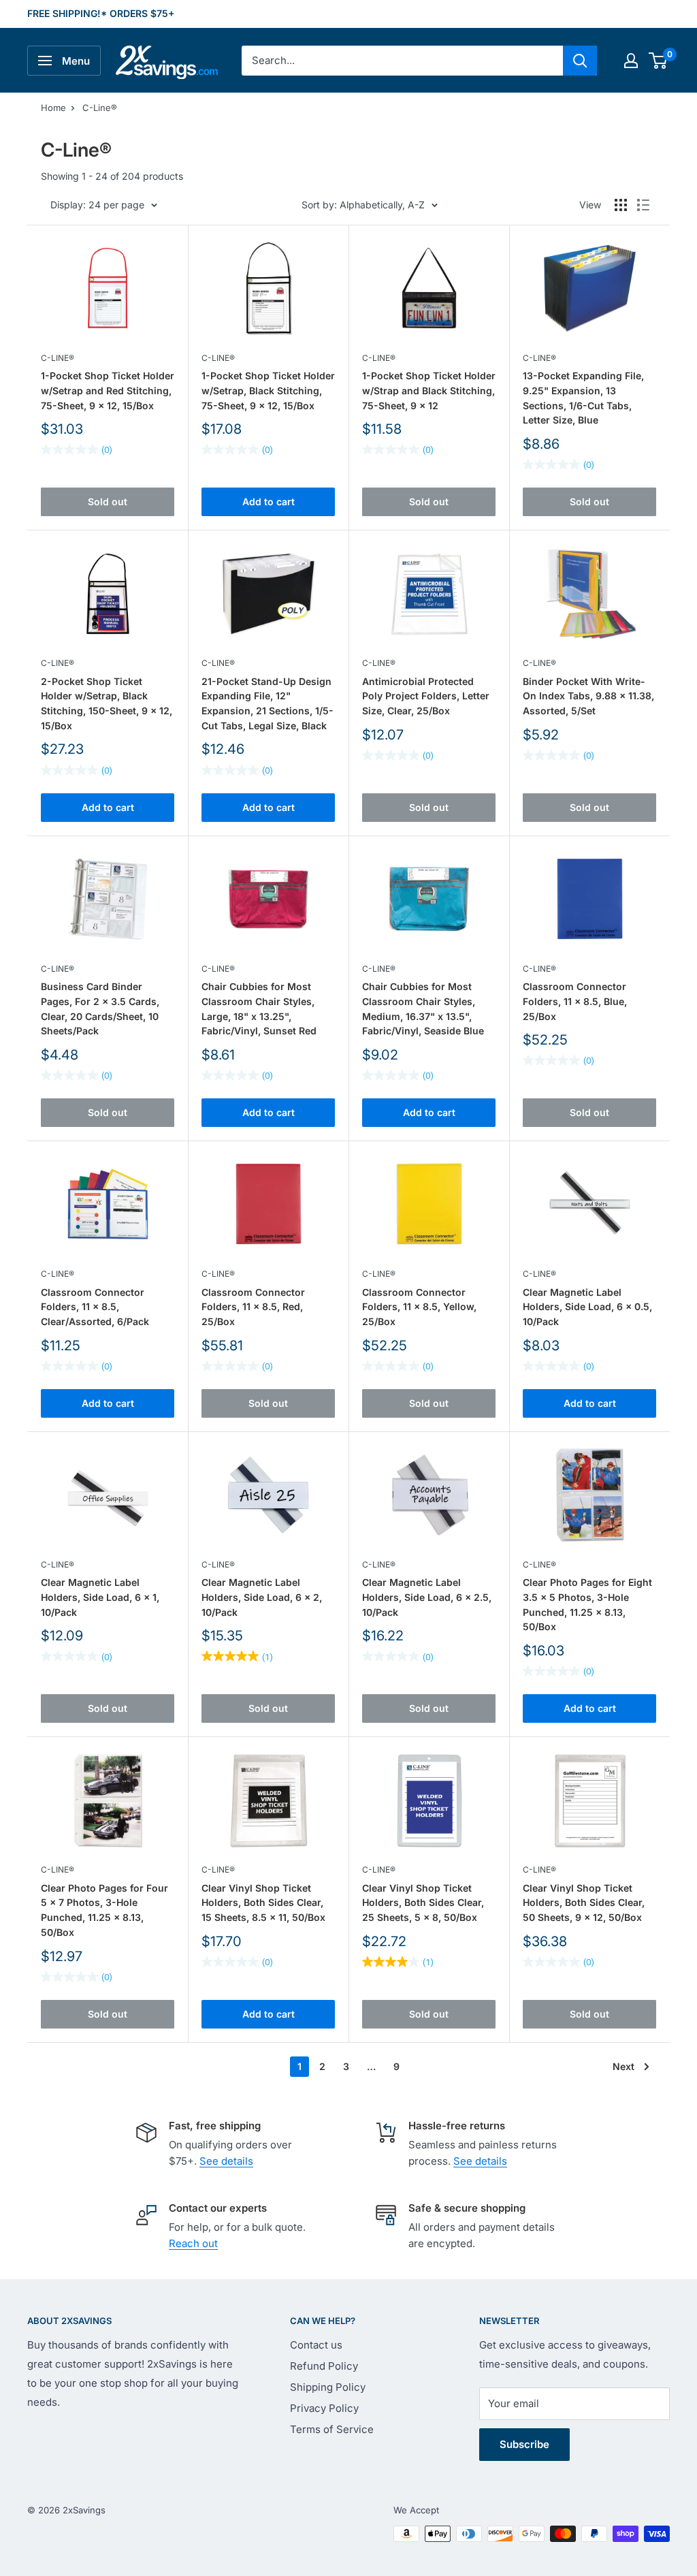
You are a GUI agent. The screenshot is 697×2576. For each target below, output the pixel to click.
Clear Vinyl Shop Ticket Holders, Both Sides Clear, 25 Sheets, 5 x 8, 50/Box (423, 1903)
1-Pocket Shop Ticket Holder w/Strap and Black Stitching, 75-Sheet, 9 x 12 (429, 390)
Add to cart (269, 502)
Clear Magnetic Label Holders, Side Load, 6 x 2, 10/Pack (262, 1597)
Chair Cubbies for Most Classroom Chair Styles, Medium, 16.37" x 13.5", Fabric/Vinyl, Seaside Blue (423, 1008)
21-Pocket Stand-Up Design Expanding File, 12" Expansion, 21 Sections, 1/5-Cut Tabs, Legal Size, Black (268, 703)
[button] (658, 61)
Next (623, 2066)
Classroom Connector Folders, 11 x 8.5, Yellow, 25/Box (419, 1307)
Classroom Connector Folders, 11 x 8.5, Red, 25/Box (253, 1307)
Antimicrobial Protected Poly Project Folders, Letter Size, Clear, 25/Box (426, 696)
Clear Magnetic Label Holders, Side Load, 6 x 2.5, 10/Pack (427, 1597)
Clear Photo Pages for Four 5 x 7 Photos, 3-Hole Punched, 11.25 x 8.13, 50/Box (104, 1910)
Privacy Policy (324, 2408)
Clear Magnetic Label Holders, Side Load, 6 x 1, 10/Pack (100, 1597)
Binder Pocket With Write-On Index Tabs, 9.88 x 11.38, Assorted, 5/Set (588, 696)
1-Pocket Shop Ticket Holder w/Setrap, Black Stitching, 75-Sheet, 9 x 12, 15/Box (268, 390)
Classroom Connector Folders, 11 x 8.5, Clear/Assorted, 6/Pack (95, 1307)
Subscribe (524, 2444)
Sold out (108, 502)
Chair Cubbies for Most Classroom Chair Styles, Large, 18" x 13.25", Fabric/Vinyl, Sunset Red (259, 1008)
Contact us (316, 2345)
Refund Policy (324, 2366)
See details (226, 2161)
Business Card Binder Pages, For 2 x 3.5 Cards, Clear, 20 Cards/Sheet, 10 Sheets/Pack (100, 1008)
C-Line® (100, 108)
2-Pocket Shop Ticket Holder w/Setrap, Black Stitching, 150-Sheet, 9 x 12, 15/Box (107, 703)
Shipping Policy (328, 2387)
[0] (659, 61)
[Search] (580, 61)
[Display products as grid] (621, 205)
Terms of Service (332, 2429)
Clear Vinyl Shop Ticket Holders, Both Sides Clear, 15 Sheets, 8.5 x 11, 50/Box (263, 1903)
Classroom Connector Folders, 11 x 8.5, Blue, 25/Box (575, 1001)
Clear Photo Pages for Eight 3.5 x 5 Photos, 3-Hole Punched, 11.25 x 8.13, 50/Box (587, 1604)
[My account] (631, 61)
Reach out (193, 2243)
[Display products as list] (643, 205)
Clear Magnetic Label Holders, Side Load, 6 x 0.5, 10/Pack (587, 1307)
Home (53, 108)
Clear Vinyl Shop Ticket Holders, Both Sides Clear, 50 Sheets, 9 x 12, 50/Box (584, 1903)
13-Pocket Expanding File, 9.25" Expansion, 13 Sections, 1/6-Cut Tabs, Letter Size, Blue (583, 398)
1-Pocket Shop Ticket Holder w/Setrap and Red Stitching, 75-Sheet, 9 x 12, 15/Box (108, 390)
